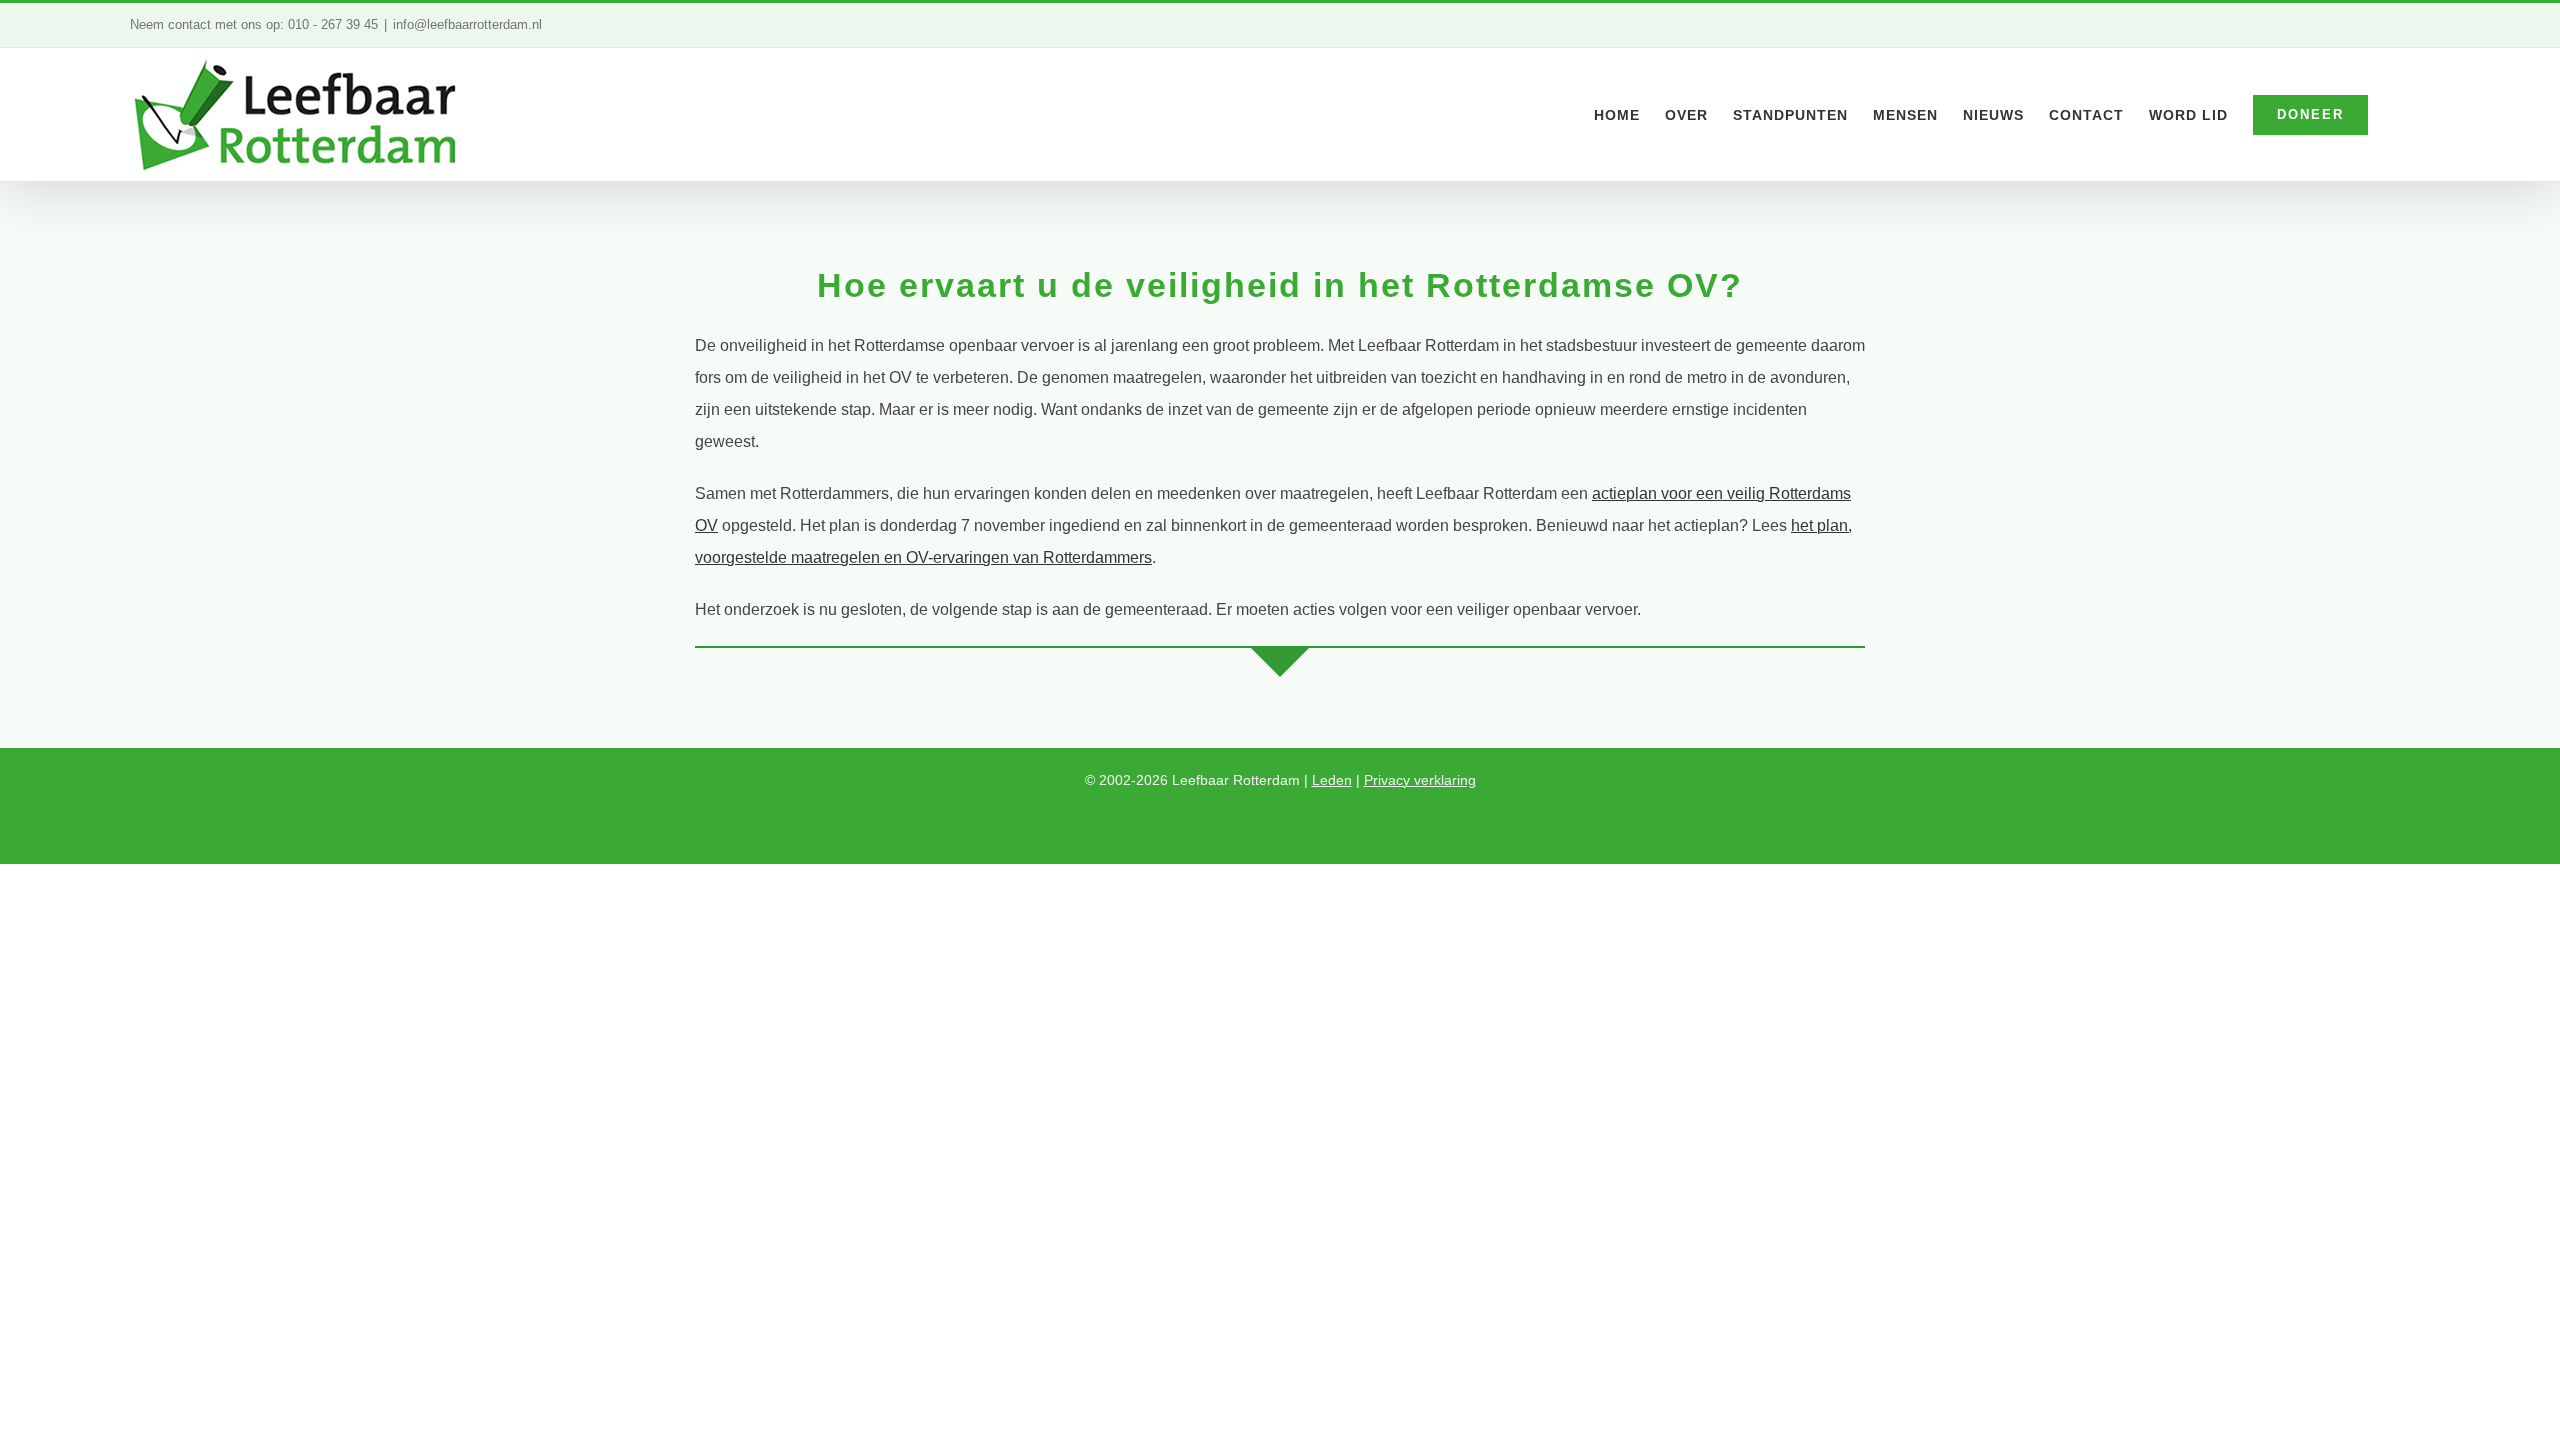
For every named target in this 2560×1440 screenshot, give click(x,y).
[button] (2399, 114)
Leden (1332, 780)
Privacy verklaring (1420, 780)
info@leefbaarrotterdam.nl (467, 24)
